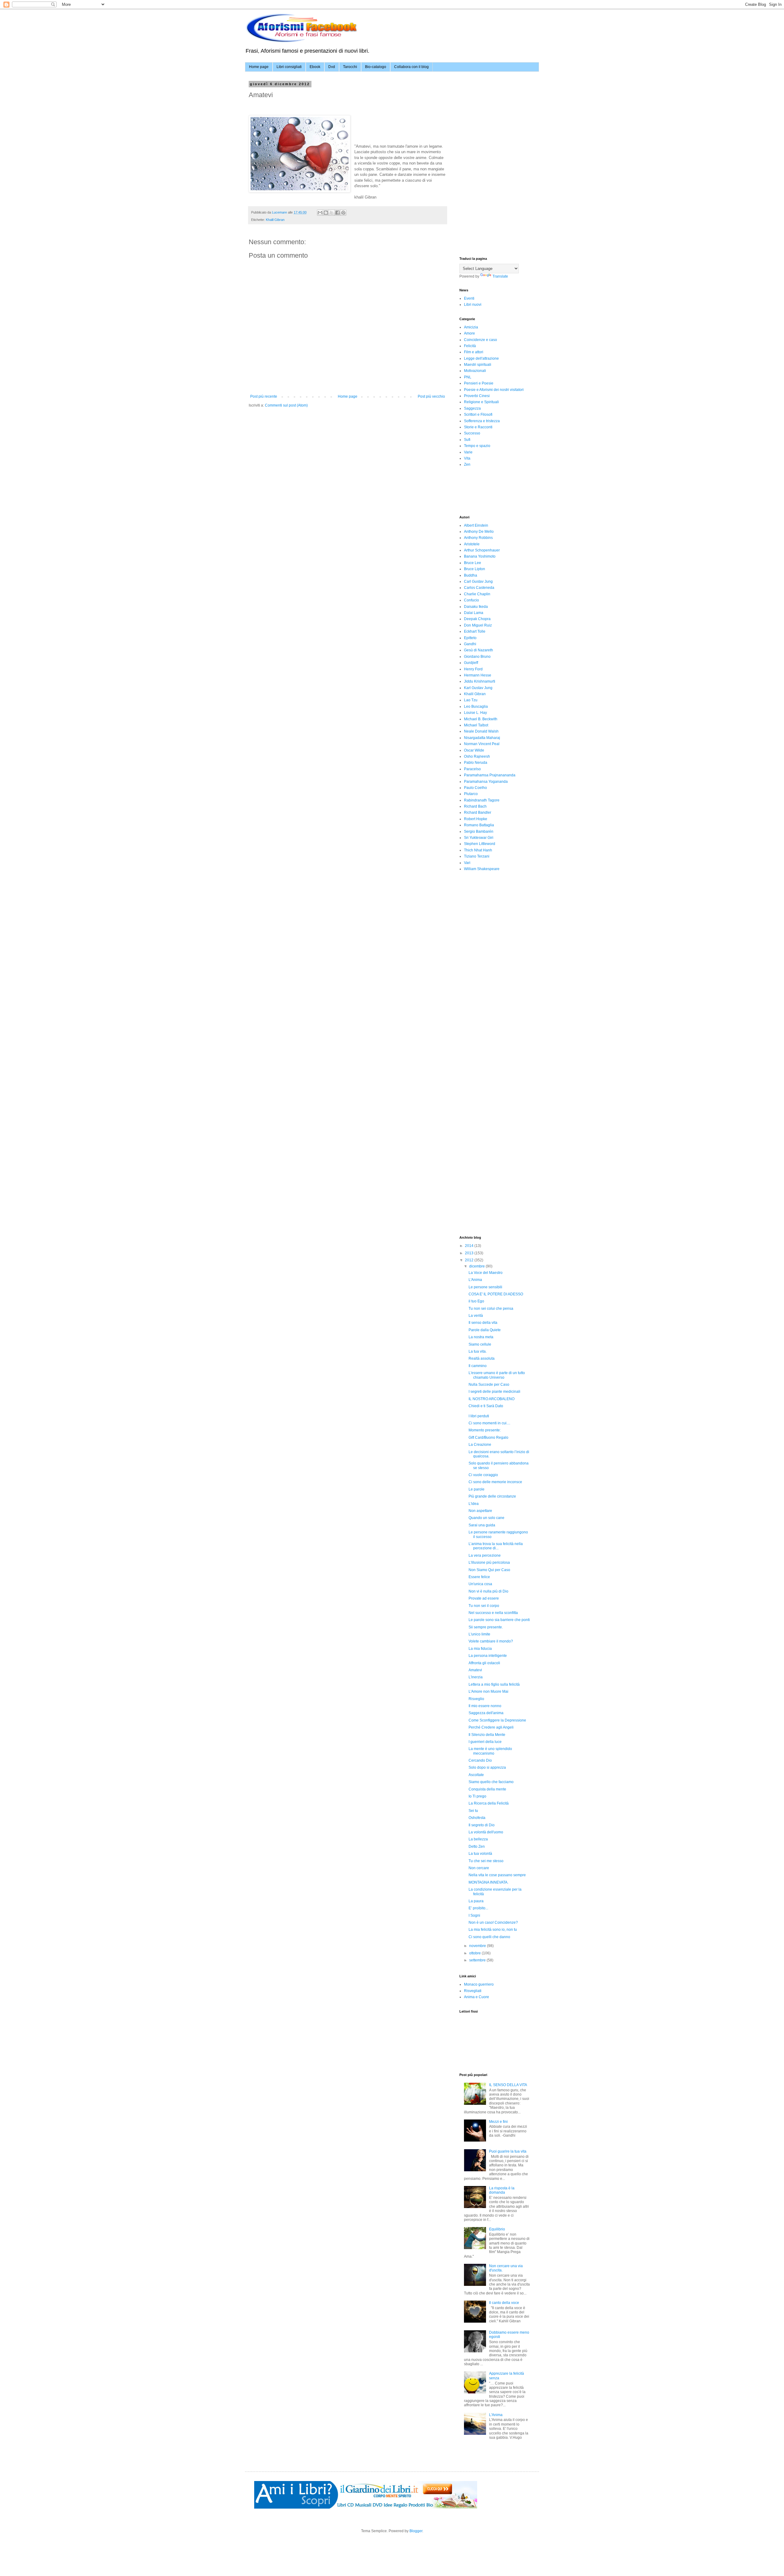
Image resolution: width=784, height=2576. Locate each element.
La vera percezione (485, 1555)
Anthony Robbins (478, 538)
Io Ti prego (477, 1796)
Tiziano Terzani (477, 856)
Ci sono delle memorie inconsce (495, 1482)
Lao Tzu (471, 700)
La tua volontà (480, 1854)
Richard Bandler (478, 813)
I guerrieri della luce (485, 1742)
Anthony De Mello (479, 532)
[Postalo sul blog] (326, 213)
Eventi (469, 298)
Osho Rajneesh (477, 756)
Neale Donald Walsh (481, 731)
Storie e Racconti (478, 427)
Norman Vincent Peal (482, 744)
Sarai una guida (482, 1525)
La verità (476, 1316)
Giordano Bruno (477, 657)
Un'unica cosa (480, 1584)
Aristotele (472, 544)
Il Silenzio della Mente (487, 1735)
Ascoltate (476, 1775)
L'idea (474, 1504)
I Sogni (474, 1915)
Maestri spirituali (478, 365)
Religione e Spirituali (481, 402)
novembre (478, 1946)
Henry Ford (473, 669)
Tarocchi (350, 67)
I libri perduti (479, 1416)
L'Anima (475, 1280)
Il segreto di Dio (482, 1825)
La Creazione (480, 1445)
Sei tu (473, 1811)
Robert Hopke (476, 819)
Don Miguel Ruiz (478, 625)
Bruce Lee (473, 563)
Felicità (470, 346)
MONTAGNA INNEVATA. (488, 1882)
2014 (470, 1246)
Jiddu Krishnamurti (480, 681)
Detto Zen (477, 1847)
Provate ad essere (484, 1598)
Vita (467, 458)
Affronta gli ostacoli (484, 1663)
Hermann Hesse (478, 675)
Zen (467, 464)
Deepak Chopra (477, 619)
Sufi (467, 440)
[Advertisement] (505, 121)
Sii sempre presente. (486, 1627)
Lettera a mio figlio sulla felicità (494, 1684)
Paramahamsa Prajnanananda (490, 775)
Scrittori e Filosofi (478, 415)
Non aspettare (480, 1511)
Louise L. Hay (475, 713)
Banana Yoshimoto (480, 556)
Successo (472, 433)
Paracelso (472, 769)
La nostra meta (481, 1337)
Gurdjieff (471, 663)
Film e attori (474, 352)
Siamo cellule (480, 1344)
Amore (469, 333)
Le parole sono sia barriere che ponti (499, 1620)
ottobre (475, 1953)
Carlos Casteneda (479, 588)
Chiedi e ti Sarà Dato (486, 1406)
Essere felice (479, 1577)
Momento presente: (485, 1430)
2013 (470, 1253)
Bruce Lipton (475, 569)
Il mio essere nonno (485, 1706)
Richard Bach (475, 806)
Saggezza (472, 408)
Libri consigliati (289, 67)
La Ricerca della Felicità (489, 1803)
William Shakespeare (482, 869)
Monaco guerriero (479, 1984)
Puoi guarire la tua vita (508, 2151)
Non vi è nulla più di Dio (488, 1591)
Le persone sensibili (485, 1287)
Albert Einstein (476, 525)
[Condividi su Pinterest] (343, 213)
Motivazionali (475, 371)
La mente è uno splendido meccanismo (490, 1751)
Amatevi (475, 1670)
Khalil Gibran (275, 220)
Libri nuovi (473, 305)
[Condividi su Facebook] (337, 213)
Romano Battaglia (479, 825)
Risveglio (476, 1699)
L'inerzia (476, 1677)
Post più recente (264, 396)
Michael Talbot (476, 725)
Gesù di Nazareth (479, 650)
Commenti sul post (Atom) (286, 405)
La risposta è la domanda (502, 2190)
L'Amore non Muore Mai (488, 1691)
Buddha (471, 575)
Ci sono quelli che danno (489, 1937)
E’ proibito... (478, 1908)
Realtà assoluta (482, 1358)
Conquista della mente (487, 1789)
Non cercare (479, 1868)
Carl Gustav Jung (478, 581)
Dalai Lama (474, 613)
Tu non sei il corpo (484, 1606)
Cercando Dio (480, 1760)
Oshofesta (477, 1818)
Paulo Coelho (475, 788)
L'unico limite (479, 1634)
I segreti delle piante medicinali (494, 1392)
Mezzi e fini (498, 2122)
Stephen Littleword (480, 844)
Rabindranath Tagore (482, 800)
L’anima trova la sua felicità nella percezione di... (496, 1546)
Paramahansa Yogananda (486, 782)
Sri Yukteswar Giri (479, 838)
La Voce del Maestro (486, 1273)
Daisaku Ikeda (476, 607)
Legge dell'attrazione (481, 358)
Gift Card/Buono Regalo (488, 1438)
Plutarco (471, 794)
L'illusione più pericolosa (489, 1563)
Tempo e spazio (477, 446)
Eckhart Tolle (475, 631)
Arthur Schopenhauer (482, 550)
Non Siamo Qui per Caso (489, 1570)
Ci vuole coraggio (483, 1475)
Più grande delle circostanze (492, 1496)
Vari (467, 863)
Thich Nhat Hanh (478, 850)
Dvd (332, 67)
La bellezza (478, 1839)
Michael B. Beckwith (481, 719)
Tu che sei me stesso (486, 1861)
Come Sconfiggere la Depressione (497, 1720)
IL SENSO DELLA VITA (508, 2085)
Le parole (477, 1489)
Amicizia (471, 327)
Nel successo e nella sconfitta (493, 1613)
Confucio (471, 600)
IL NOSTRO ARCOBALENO (492, 1399)
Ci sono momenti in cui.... (489, 1423)
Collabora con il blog (411, 67)
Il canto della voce (504, 2303)
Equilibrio (497, 2229)
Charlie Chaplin (477, 594)
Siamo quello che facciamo (491, 1782)
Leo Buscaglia (476, 707)
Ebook (315, 67)
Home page (259, 67)
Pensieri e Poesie (479, 383)
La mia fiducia (480, 1649)
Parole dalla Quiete (485, 1330)
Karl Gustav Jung (478, 688)
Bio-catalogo (376, 67)
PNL (468, 377)
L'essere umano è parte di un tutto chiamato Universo (497, 1375)
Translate (500, 276)
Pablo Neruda (476, 763)
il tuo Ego (476, 1301)
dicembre (477, 1266)
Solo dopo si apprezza (487, 1767)
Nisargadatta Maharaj (482, 738)
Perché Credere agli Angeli (491, 1727)
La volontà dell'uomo (486, 1832)
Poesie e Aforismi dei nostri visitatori (494, 390)
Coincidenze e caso (481, 340)
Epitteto (470, 638)
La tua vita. (478, 1351)
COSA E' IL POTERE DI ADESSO (496, 1294)
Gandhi (470, 644)
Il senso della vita (483, 1323)
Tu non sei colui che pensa (491, 1309)
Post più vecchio (431, 396)
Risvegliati (473, 1991)
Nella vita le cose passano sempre (497, 1875)
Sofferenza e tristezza (482, 421)
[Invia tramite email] (320, 213)
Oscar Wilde (474, 750)
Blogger (416, 2531)
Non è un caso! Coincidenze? (493, 1923)
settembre (478, 1960)
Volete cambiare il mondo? (491, 1641)
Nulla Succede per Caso (489, 1385)
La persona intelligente (488, 1656)
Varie (468, 452)
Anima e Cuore (477, 1997)
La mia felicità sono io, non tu (493, 1930)
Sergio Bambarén (479, 832)
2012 (470, 1260)
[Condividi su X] (332, 213)
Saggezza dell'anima (486, 1713)
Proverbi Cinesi (477, 396)
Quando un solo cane (486, 1518)
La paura (476, 1901)
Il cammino (478, 1366)
